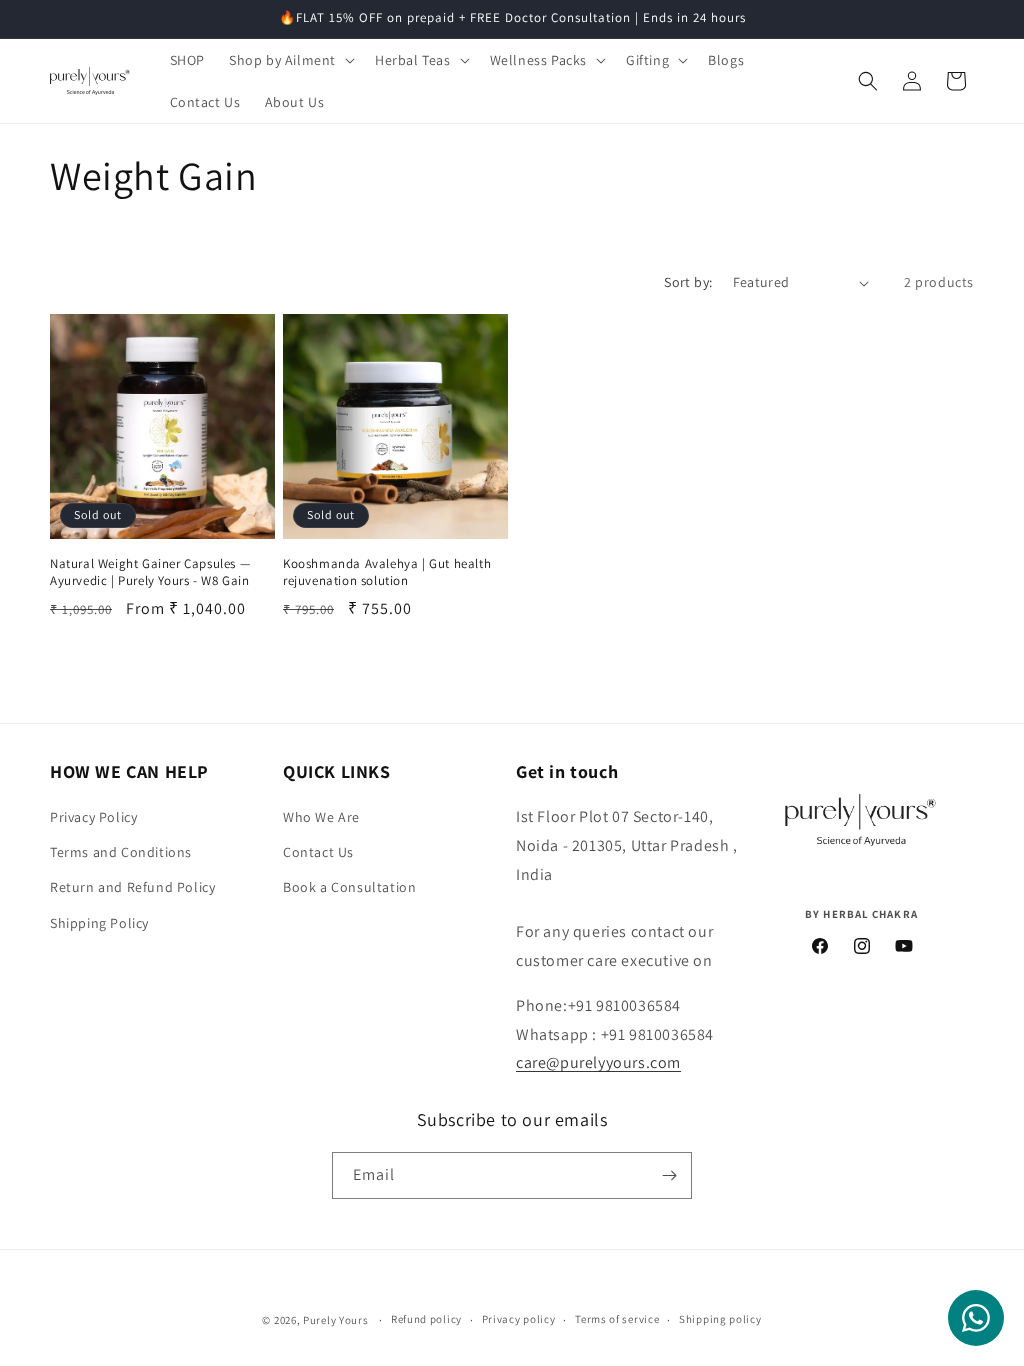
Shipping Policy (99, 923)
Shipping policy (720, 1319)
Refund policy (426, 1319)
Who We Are (321, 817)
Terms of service (617, 1319)
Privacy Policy (93, 817)
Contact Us (318, 852)
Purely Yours (335, 1320)
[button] (290, 60)
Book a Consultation (349, 887)
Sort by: (688, 282)
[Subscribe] (669, 1175)
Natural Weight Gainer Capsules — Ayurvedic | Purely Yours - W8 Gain (150, 572)
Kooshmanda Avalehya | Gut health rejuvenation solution (387, 572)
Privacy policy (519, 1319)
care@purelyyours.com (598, 1062)
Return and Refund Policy (132, 887)
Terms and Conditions (121, 852)
